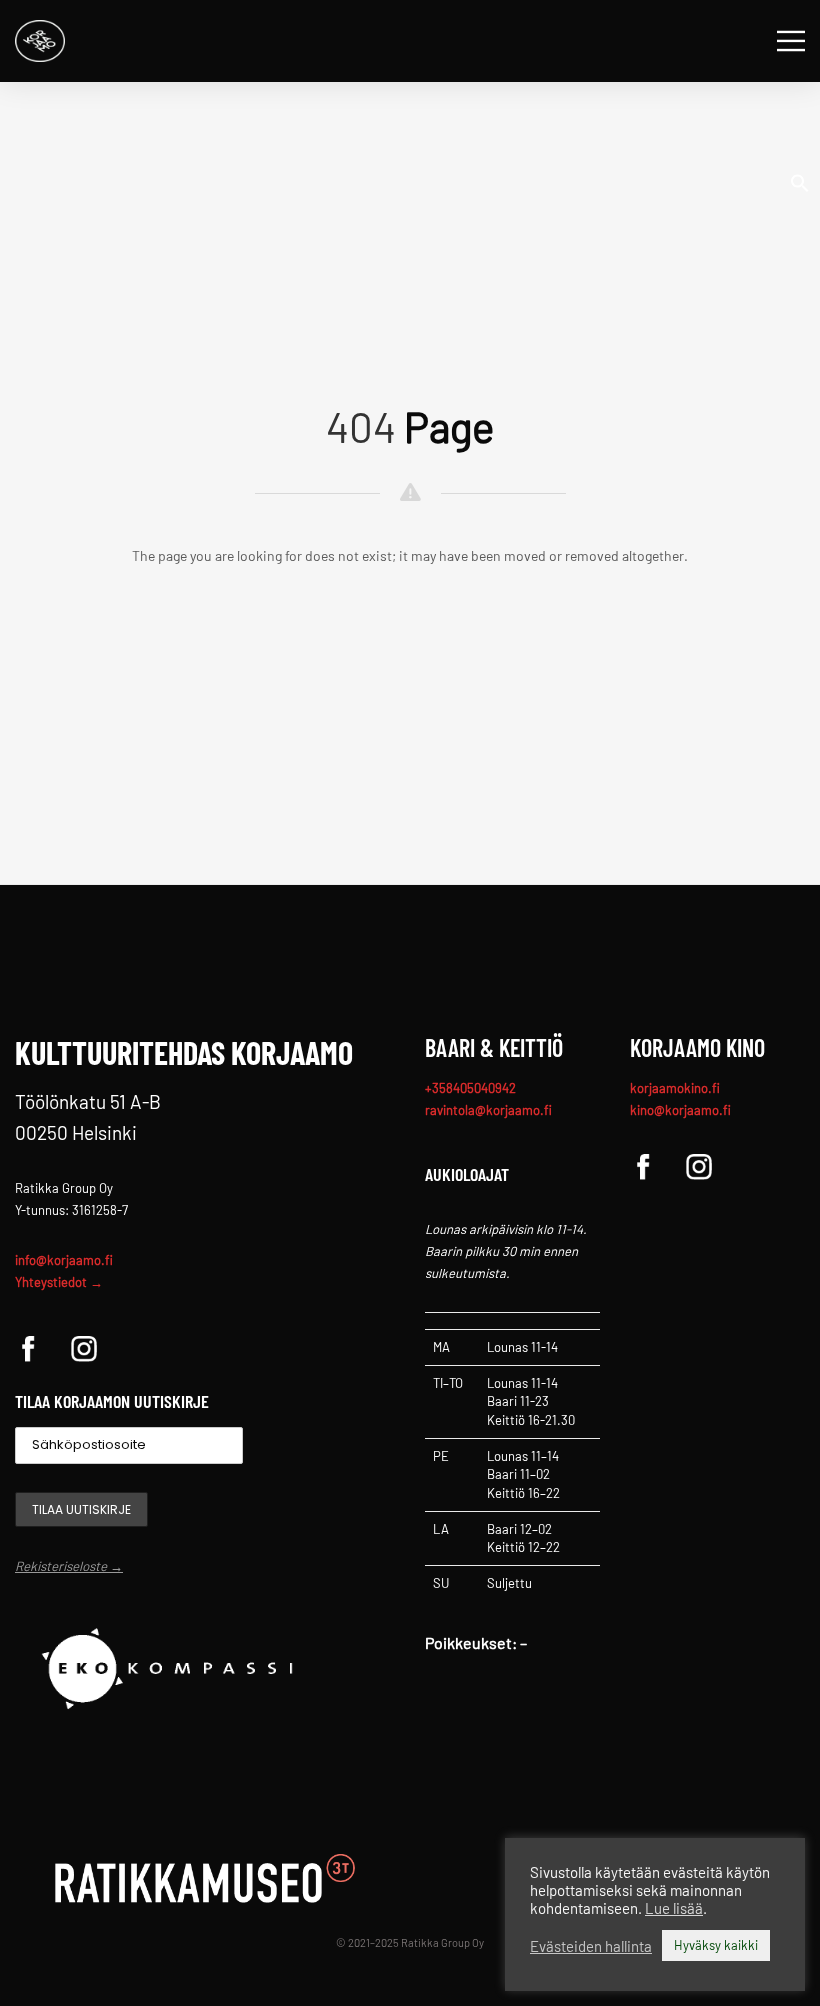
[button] (800, 181)
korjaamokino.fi (675, 1088)
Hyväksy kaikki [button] (716, 1945)
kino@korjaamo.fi (680, 1110)
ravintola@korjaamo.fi (488, 1110)
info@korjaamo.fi (64, 1260)
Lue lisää (674, 1908)
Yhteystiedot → (59, 1282)
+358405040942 (470, 1088)
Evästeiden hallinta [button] (591, 1946)
